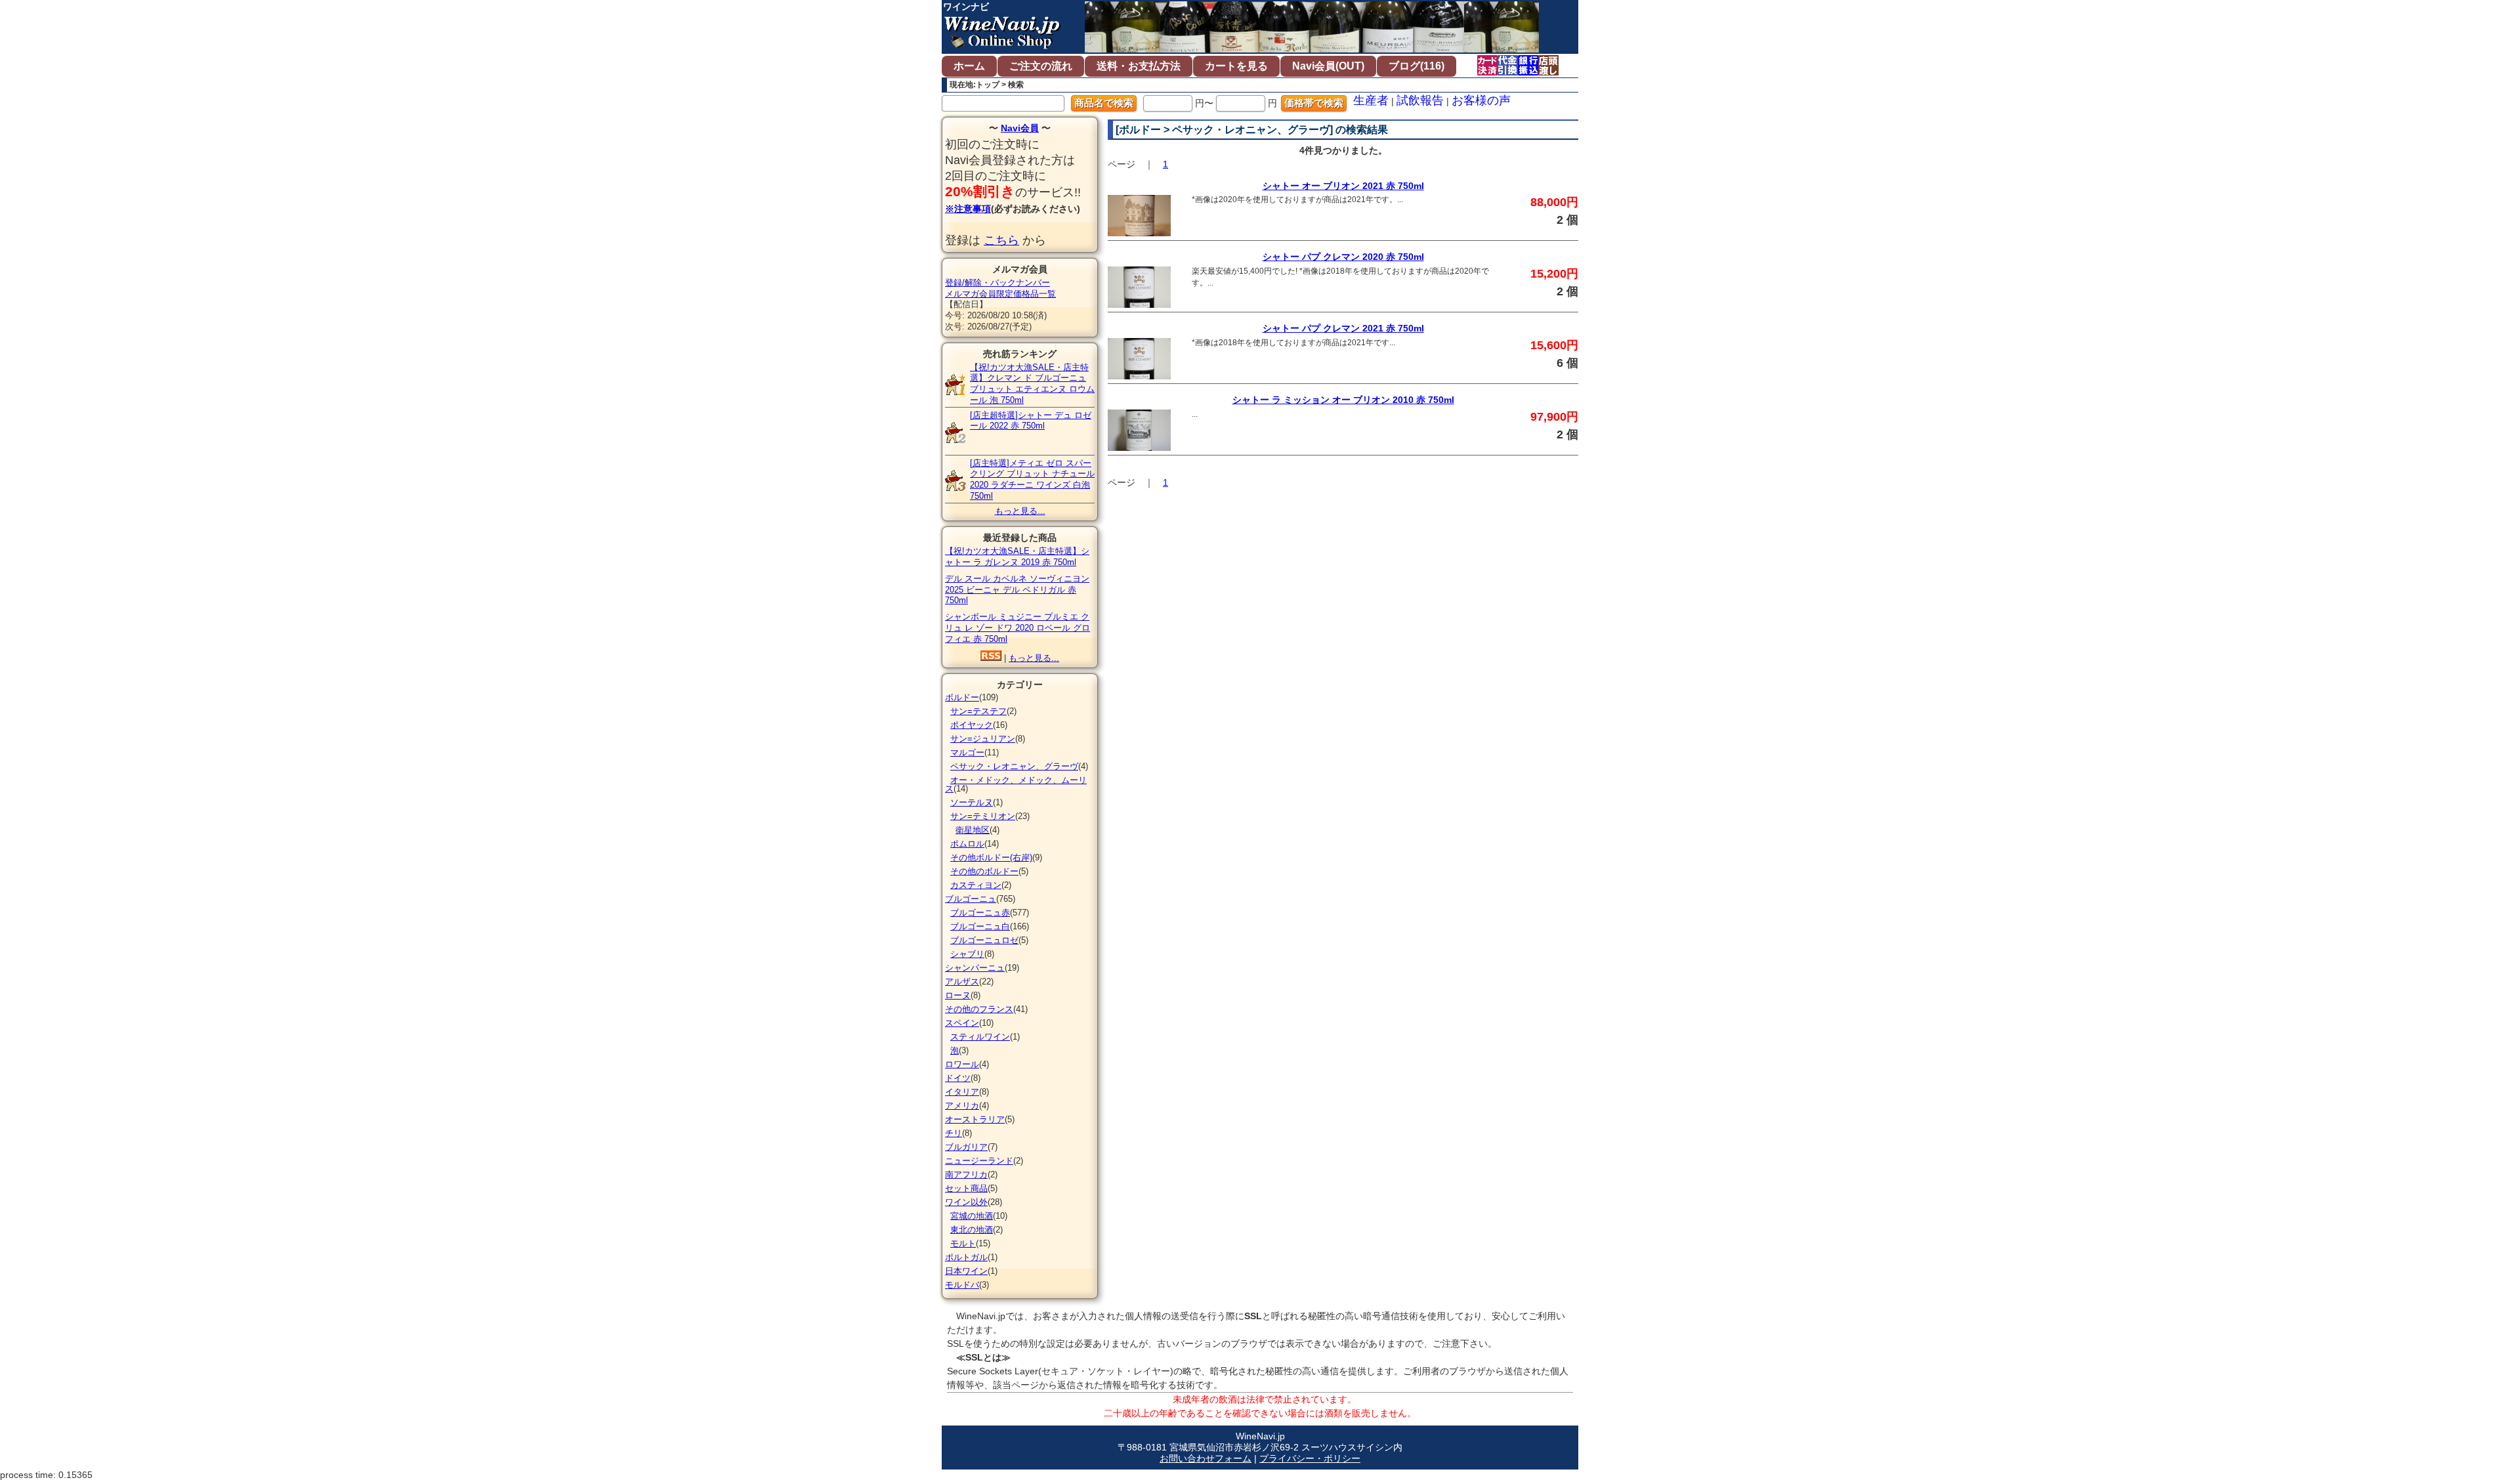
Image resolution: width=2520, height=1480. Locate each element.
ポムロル (967, 844)
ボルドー (962, 697)
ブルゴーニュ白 (980, 926)
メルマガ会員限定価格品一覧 (1000, 294)
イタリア (962, 1092)
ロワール (962, 1064)
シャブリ (967, 954)
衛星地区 (973, 830)
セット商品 (966, 1188)
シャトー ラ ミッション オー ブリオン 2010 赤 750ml (1343, 400)
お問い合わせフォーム (1206, 1458)
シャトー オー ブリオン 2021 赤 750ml (1343, 186)
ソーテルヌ (972, 802)
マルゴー (967, 752)
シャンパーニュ (975, 968)
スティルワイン (980, 1037)
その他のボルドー (984, 871)
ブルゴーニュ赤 (980, 913)
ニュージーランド (979, 1161)
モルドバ (962, 1285)
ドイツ (958, 1078)
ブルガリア (966, 1147)
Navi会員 (1020, 128)
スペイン (962, 1023)
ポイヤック (972, 725)
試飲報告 (1420, 100)
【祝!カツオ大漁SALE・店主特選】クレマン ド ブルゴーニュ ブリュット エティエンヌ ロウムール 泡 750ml (1032, 384)
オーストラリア (975, 1119)
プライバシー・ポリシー (1310, 1458)
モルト (963, 1243)
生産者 (1371, 100)
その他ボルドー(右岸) (991, 857)
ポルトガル (966, 1257)
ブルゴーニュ (971, 899)
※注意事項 (968, 209)
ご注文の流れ (1041, 66)
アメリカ (962, 1106)
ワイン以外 (966, 1202)
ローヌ (958, 995)
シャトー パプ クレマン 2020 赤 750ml (1343, 257)
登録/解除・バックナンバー (997, 283)
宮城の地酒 (972, 1216)
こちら (1001, 240)
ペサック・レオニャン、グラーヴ (1014, 766)
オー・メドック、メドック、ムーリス (1016, 784)
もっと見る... (1020, 511)
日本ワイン (966, 1271)
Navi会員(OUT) (1328, 66)
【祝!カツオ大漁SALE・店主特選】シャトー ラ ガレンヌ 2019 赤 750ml (1017, 557)
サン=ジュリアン (983, 739)
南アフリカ (966, 1174)
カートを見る (1236, 66)
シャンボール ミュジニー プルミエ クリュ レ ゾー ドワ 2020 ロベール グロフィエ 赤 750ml (1018, 628)
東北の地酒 (972, 1230)
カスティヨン (976, 885)
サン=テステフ (978, 711)
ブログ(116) (1417, 66)
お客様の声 (1481, 100)
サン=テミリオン (983, 816)
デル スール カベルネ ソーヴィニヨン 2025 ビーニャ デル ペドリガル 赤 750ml (1017, 590)
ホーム (969, 66)
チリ (954, 1133)
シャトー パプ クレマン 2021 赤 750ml (1343, 328)
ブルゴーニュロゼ (984, 940)
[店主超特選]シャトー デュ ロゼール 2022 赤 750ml (1031, 421)
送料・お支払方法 (1139, 66)
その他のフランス (979, 1009)
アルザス (962, 982)
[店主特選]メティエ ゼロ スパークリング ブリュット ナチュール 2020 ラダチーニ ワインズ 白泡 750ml (1032, 479)
